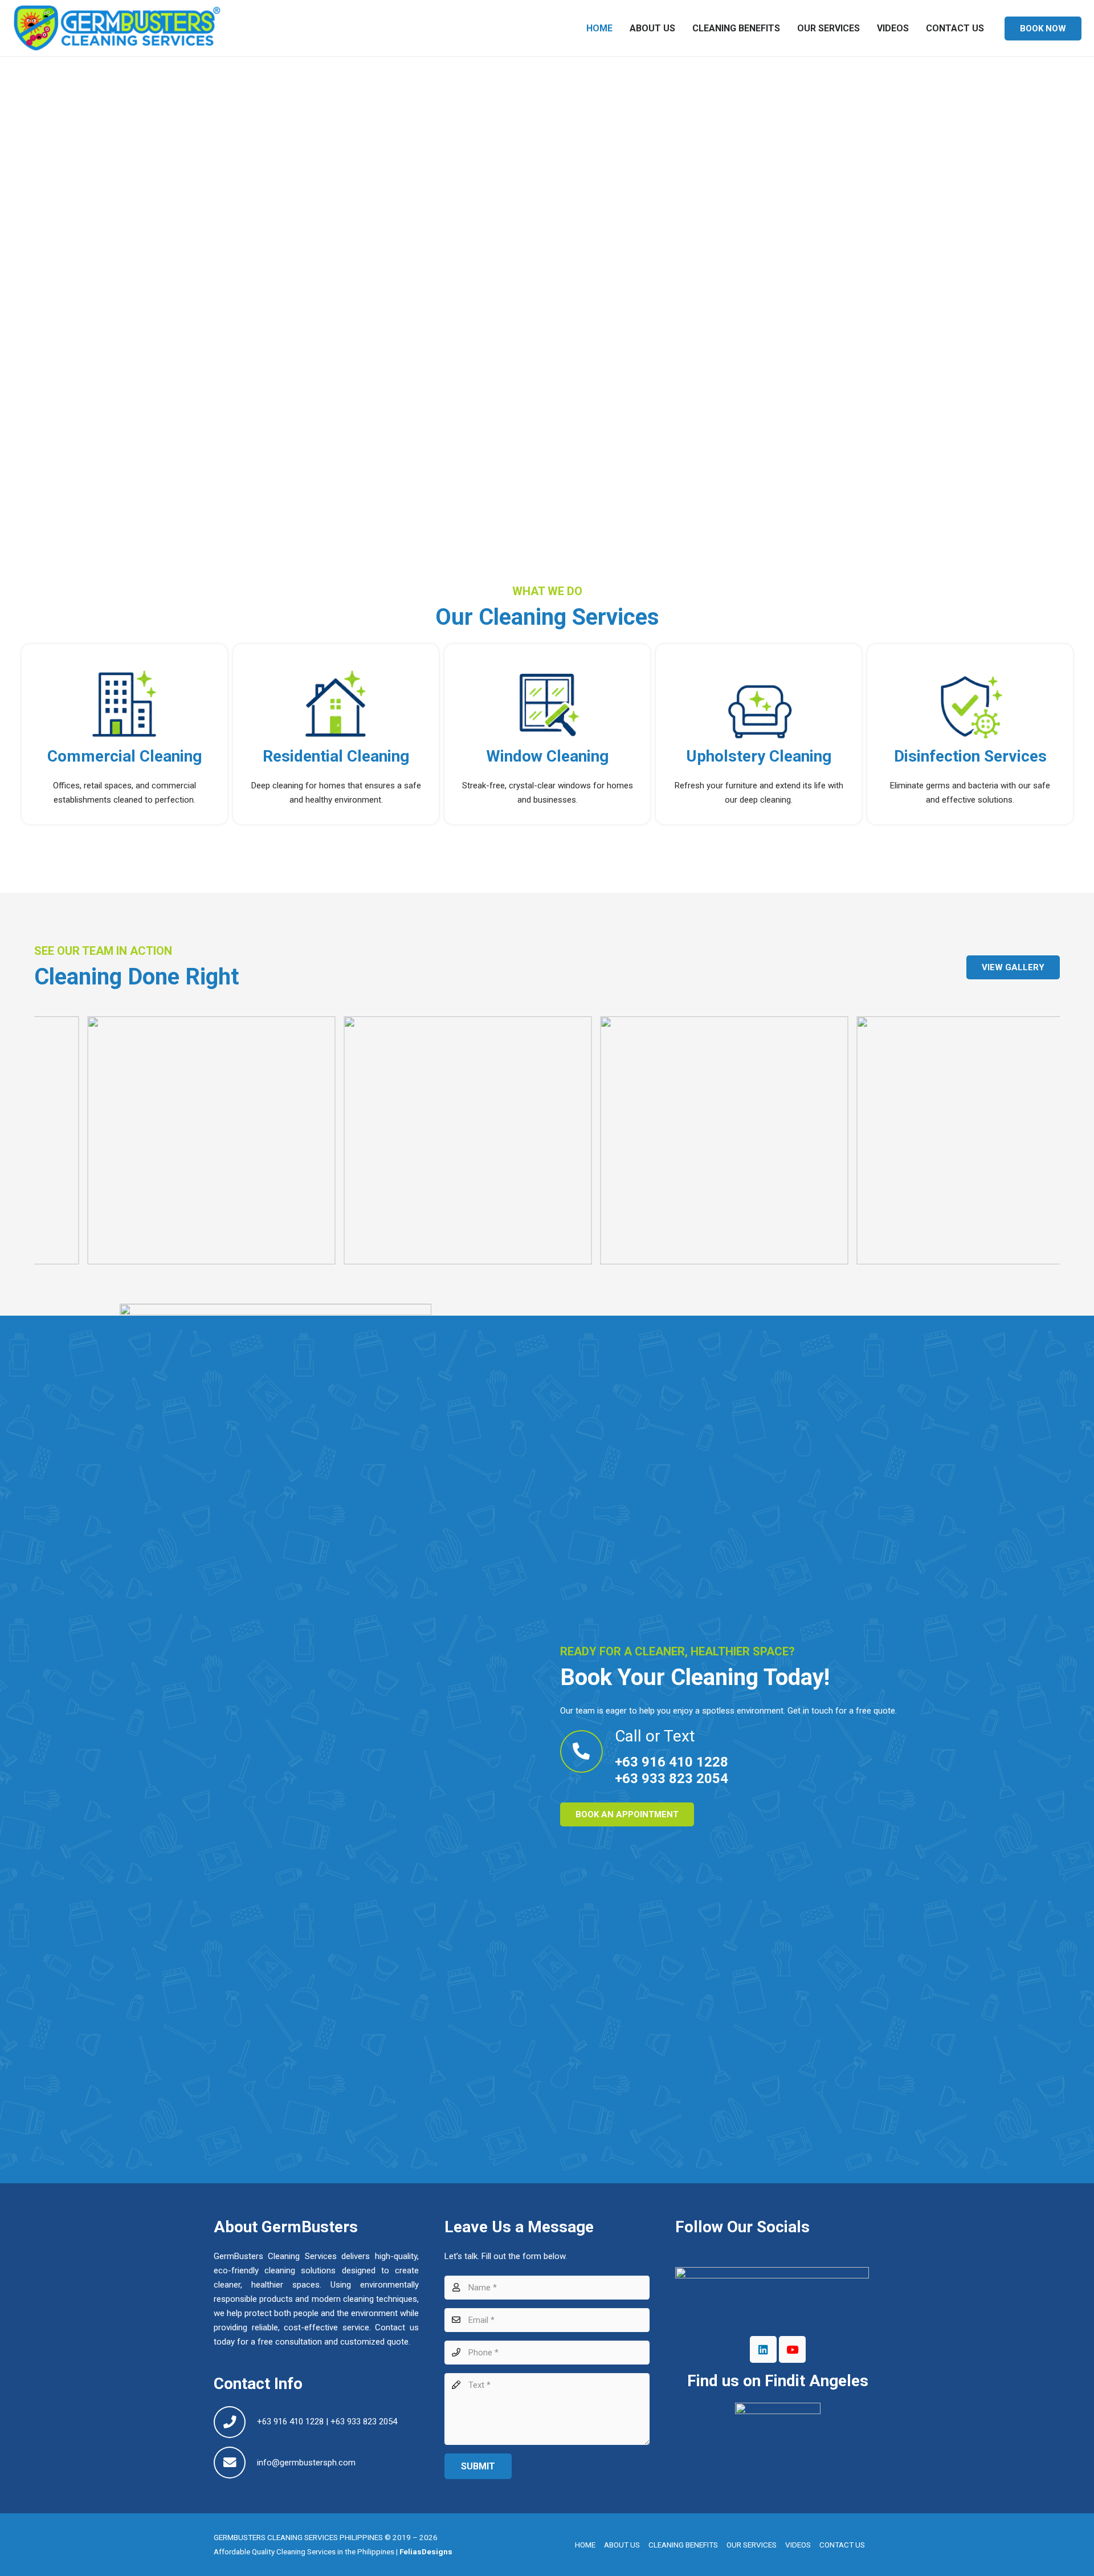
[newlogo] (117, 29)
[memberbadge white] (778, 2437)
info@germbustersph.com (306, 2463)
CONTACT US (842, 2545)
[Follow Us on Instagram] (778, 2297)
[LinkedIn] (764, 2350)
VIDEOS (798, 2545)
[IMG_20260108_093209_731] (593, 1140)
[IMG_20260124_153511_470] (850, 1140)
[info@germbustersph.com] (235, 2463)
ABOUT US (622, 2545)
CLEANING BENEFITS (683, 2545)
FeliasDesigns (425, 2551)
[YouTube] (793, 2350)
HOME (585, 2545)
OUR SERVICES (752, 2545)
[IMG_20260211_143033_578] (337, 1140)
